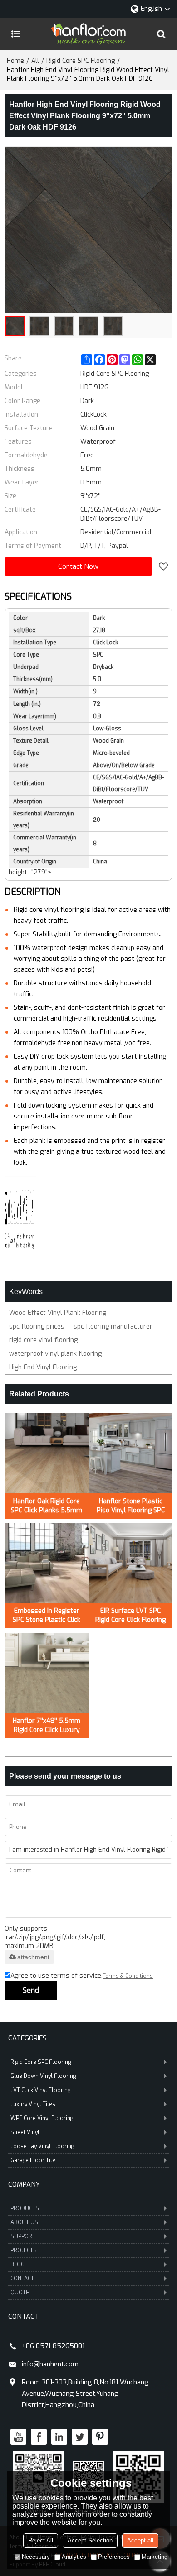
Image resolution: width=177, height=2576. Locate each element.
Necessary (36, 2557)
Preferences (114, 2557)
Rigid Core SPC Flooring (81, 61)
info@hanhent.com (50, 2364)
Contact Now (78, 566)
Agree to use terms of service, (82, 1976)
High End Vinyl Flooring (43, 1367)
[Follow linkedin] (59, 2437)
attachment (33, 1957)
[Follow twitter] (80, 2437)
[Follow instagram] (100, 2437)
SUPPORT (23, 2236)
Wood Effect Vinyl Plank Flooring (58, 1313)
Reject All (41, 2540)
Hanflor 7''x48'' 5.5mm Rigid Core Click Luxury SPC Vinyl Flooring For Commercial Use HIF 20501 (47, 1726)
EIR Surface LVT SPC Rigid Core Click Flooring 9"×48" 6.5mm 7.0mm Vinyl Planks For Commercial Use (130, 1616)
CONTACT (22, 2279)
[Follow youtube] (18, 2437)
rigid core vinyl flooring (43, 1340)
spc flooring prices (37, 1326)
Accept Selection (90, 2540)
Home (15, 61)
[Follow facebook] (39, 2437)
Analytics (74, 2557)
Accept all (140, 2540)
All (35, 61)
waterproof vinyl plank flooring (55, 1354)
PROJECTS (24, 2250)
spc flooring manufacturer (113, 1326)
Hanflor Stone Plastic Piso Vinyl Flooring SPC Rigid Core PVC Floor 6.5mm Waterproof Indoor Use (131, 1506)
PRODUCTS (25, 2208)
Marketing (155, 2557)
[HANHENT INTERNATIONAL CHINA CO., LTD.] (88, 34)
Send (31, 1990)
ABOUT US (24, 2222)
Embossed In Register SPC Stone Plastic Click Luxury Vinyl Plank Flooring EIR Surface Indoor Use (47, 1616)
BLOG (17, 2264)
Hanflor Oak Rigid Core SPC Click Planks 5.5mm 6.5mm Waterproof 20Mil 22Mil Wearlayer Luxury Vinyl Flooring (47, 1506)
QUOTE (20, 2293)
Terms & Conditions (128, 1976)
